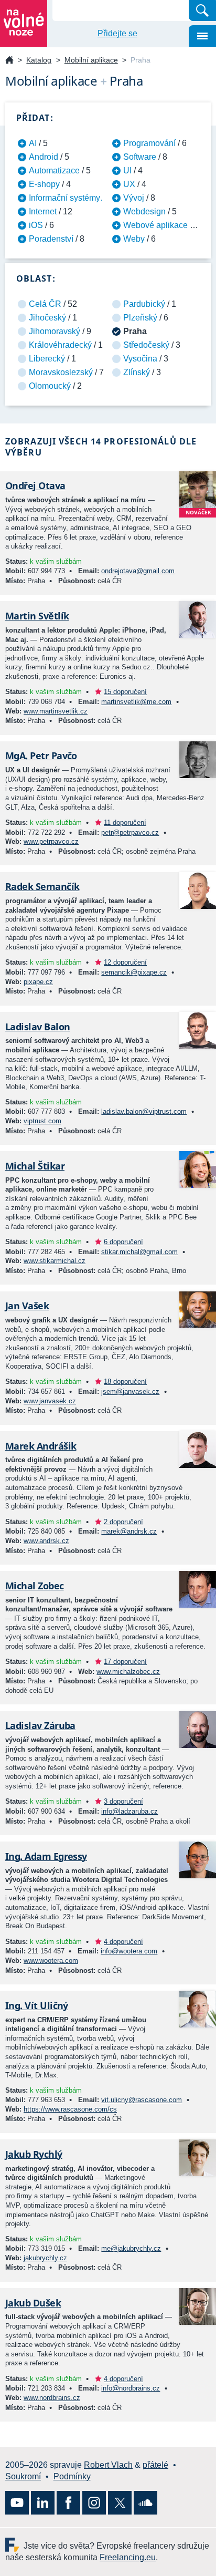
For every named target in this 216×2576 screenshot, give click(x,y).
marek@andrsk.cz (129, 1531)
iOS (36, 225)
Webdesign (144, 211)
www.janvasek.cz (50, 1401)
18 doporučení (125, 1382)
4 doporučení (123, 1942)
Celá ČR (45, 304)
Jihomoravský (55, 331)
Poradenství (51, 239)
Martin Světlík (37, 616)
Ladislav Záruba (40, 1725)
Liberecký (47, 359)
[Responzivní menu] (202, 36)
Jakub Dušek (33, 2303)
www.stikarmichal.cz (55, 1261)
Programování (149, 143)
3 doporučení (123, 1801)
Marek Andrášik (41, 1446)
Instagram (94, 2503)
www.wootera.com (51, 1961)
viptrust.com (42, 1121)
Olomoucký (50, 386)
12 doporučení (125, 962)
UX (129, 184)
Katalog (39, 60)
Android (44, 157)
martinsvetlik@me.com (136, 702)
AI (33, 143)
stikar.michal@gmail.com (139, 1252)
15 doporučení (125, 692)
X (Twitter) (120, 2503)
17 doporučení (125, 1662)
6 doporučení (123, 1242)
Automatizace (54, 170)
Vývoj (134, 198)
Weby (134, 239)
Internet (43, 211)
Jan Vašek (27, 1306)
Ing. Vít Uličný (37, 2005)
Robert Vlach (108, 2465)
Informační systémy (64, 198)
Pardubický (144, 304)
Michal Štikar (35, 1166)
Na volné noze (9, 61)
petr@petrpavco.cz (130, 832)
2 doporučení (123, 1522)
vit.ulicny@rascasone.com (142, 2100)
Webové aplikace (155, 225)
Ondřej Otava (35, 485)
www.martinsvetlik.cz (56, 711)
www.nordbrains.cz (52, 2398)
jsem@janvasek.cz (130, 1392)
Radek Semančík (42, 886)
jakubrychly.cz (45, 2258)
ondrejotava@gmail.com (138, 571)
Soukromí (23, 2476)
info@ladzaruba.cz (129, 1811)
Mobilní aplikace (91, 60)
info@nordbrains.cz (131, 2388)
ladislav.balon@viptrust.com (144, 1111)
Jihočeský (47, 318)
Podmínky (72, 2476)
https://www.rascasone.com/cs (70, 2109)
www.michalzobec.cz (128, 1672)
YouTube (17, 2503)
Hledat (202, 11)
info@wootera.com (129, 1951)
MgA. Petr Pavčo (41, 756)
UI (127, 170)
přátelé (155, 2465)
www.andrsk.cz (46, 1541)
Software (140, 157)
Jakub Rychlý (34, 2154)
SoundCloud (145, 2503)
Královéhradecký (60, 345)
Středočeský (146, 345)
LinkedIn (43, 2503)
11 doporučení (125, 823)
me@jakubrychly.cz (131, 2248)
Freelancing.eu (14, 2545)
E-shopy (44, 184)
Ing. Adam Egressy (46, 1856)
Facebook (68, 2503)
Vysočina (140, 359)
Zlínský (137, 372)
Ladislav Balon (37, 1027)
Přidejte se (117, 33)
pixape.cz (38, 982)
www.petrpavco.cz (51, 841)
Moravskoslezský (61, 372)
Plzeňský (140, 318)
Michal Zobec (35, 1586)
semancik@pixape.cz (134, 972)
